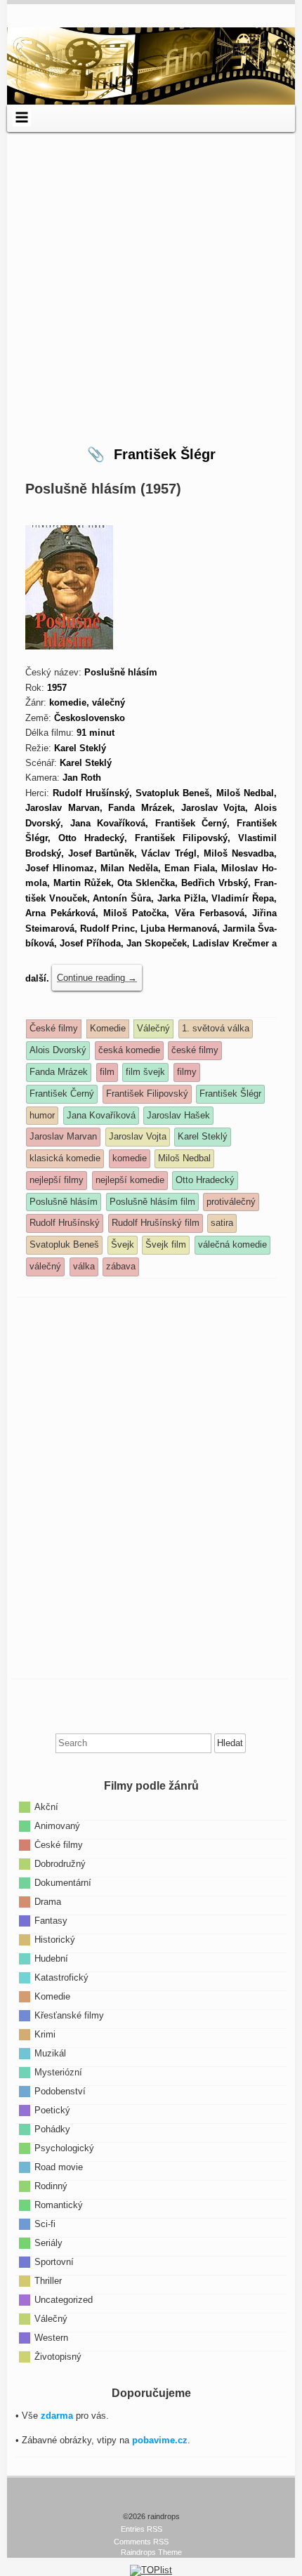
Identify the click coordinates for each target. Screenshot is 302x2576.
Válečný (51, 2319)
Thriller (48, 2281)
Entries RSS (142, 2529)
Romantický (59, 2205)
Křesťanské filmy (69, 2015)
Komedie (52, 1996)
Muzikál (50, 2053)
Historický (55, 1940)
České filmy (59, 1845)
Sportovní (54, 2262)
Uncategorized (64, 2300)
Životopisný (58, 2357)
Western (51, 2338)
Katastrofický (61, 1977)
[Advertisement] (151, 283)
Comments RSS (141, 2542)
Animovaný (57, 1826)
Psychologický (64, 2148)
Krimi (45, 2034)
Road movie (59, 2167)
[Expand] (21, 117)
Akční (46, 1807)
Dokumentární (63, 1883)
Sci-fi (45, 2224)
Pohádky (52, 2129)
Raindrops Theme (151, 2552)
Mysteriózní (58, 2072)
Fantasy (51, 1921)
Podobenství (60, 2091)
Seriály (48, 2243)
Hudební (51, 1959)
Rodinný (51, 2186)
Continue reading (97, 978)
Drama (48, 1902)
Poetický (52, 2110)
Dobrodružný (60, 1864)
